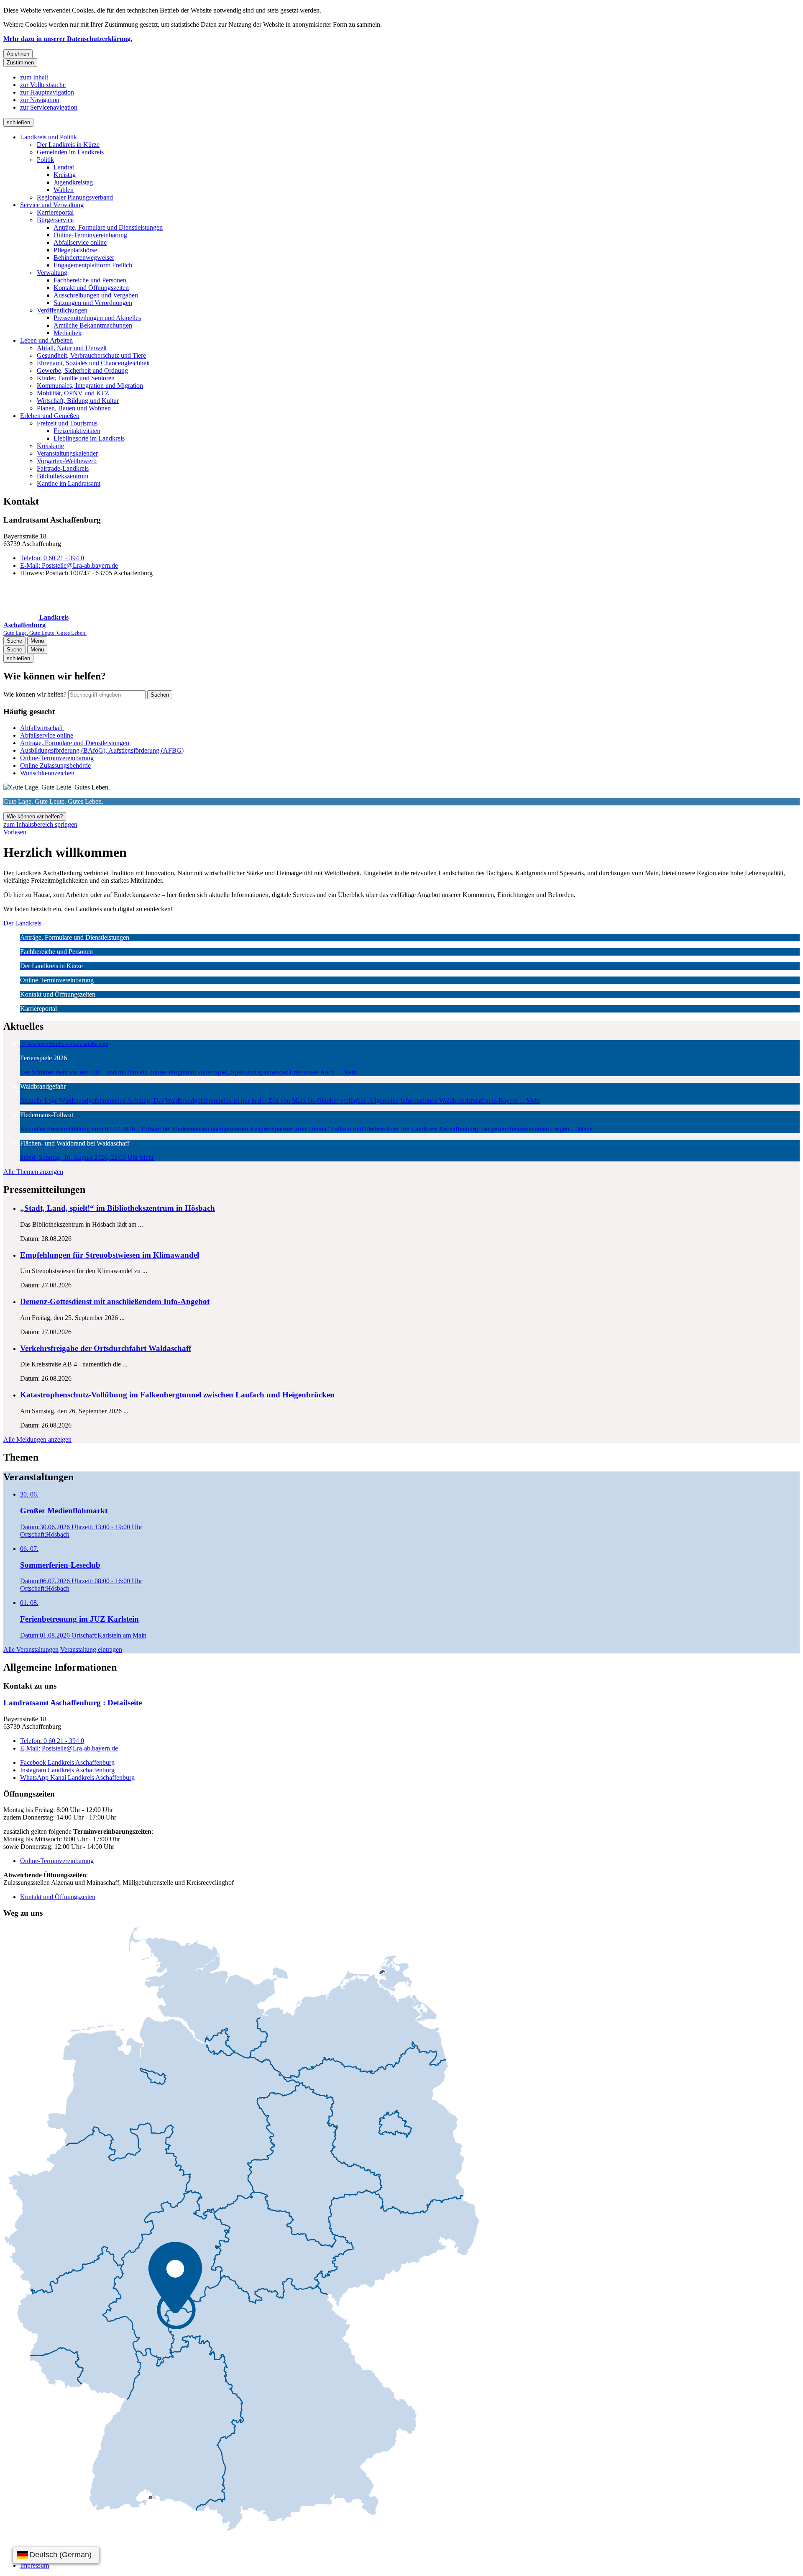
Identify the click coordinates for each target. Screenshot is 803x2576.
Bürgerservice (55, 220)
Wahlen (64, 190)
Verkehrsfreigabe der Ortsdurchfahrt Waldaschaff (106, 1348)
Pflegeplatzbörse (75, 250)
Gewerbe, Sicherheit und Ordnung (82, 370)
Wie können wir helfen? (35, 694)
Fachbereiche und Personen (90, 280)
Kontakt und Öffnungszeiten (91, 288)
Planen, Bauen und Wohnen (74, 408)
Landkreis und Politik (49, 137)
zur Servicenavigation (49, 107)
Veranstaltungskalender (67, 453)
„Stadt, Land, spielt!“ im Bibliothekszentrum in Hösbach (118, 1208)
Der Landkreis (22, 923)
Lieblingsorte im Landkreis (89, 438)
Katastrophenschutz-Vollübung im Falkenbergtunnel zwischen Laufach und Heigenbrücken (177, 1395)
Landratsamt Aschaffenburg (73, 1703)
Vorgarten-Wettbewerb (67, 461)
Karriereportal (55, 212)
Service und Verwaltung (52, 205)
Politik (45, 160)
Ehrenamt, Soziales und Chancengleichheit (93, 363)
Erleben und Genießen (50, 416)
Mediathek (68, 333)
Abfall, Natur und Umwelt (72, 348)
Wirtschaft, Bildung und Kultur (78, 401)
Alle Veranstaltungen (31, 1649)
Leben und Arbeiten (46, 340)
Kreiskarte (50, 446)
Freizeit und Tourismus (67, 423)
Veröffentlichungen (62, 310)
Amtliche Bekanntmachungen (93, 325)
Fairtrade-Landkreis (63, 468)
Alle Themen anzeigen (33, 1172)
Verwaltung (52, 273)
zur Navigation (40, 100)
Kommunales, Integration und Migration (90, 386)
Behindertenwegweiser (84, 258)
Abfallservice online (80, 242)
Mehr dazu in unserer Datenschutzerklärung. (68, 39)
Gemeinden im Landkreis (70, 152)
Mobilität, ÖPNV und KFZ (73, 393)
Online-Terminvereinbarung (90, 235)
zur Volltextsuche (43, 85)
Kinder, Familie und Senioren (76, 378)
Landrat (64, 167)
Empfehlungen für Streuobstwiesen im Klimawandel (110, 1255)
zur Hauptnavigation (47, 92)
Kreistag (65, 175)
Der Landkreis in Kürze (68, 145)
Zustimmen (20, 63)
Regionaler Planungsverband (75, 197)
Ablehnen (18, 54)
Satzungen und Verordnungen (93, 303)
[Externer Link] (241, 2229)
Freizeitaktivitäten (77, 431)
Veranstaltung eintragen (91, 1649)
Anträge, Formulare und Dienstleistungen (108, 227)
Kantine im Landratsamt (69, 483)
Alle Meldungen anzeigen (37, 1439)
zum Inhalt (34, 77)
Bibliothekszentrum (63, 476)
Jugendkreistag (73, 182)
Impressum (35, 2565)
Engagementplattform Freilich (93, 265)
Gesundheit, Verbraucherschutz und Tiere (91, 355)
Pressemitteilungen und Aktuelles (97, 318)
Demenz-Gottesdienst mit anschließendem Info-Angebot (115, 1301)
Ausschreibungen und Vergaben (96, 295)
